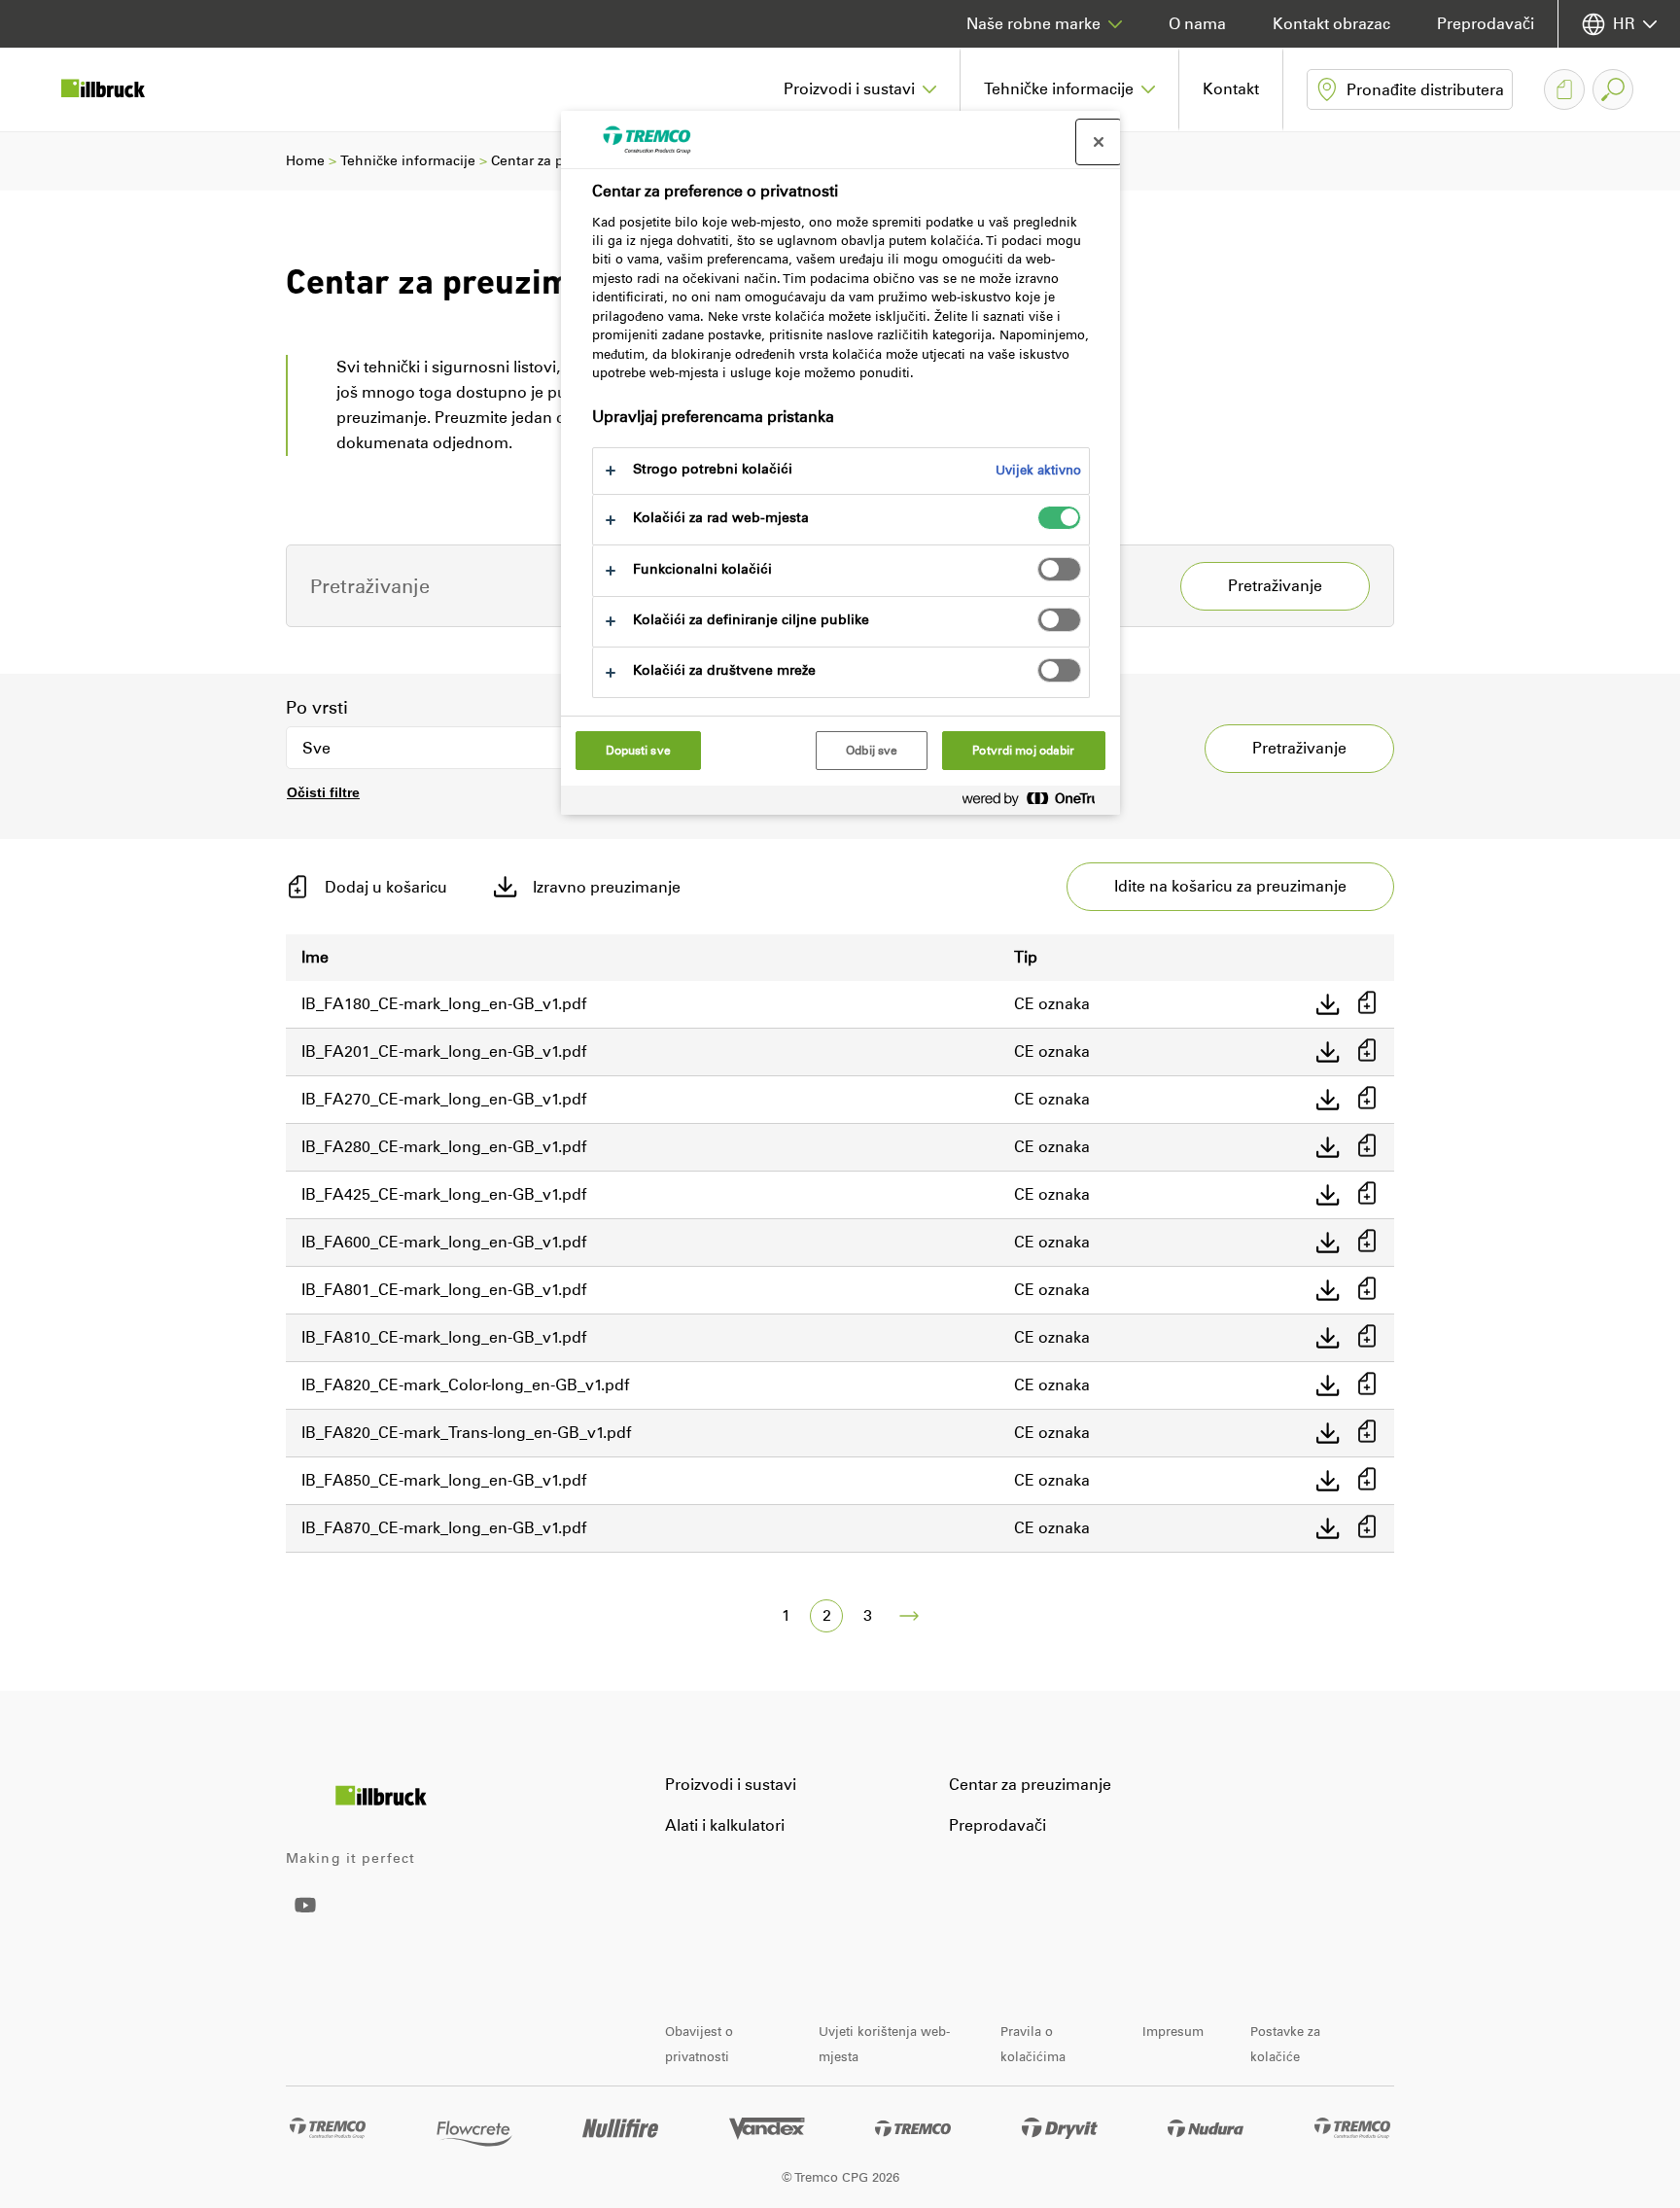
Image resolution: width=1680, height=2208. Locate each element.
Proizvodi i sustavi (731, 1785)
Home (305, 161)
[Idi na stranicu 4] (909, 1616)
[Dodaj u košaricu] (1367, 1004)
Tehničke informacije (408, 161)
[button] (860, 89)
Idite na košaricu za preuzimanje (1230, 886)
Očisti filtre (323, 792)
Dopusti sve (638, 751)
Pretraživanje (1299, 748)
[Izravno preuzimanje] (1328, 1004)
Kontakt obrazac (1331, 24)
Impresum (1173, 2032)
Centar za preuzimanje (1030, 1785)
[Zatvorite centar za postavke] (1099, 142)
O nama (1197, 24)
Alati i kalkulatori (725, 1825)
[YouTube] (305, 1919)
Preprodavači (1486, 24)
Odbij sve (872, 751)
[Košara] (1564, 89)
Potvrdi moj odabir (1023, 751)
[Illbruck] (117, 89)
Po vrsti (317, 708)
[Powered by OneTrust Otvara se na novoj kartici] (1036, 803)
